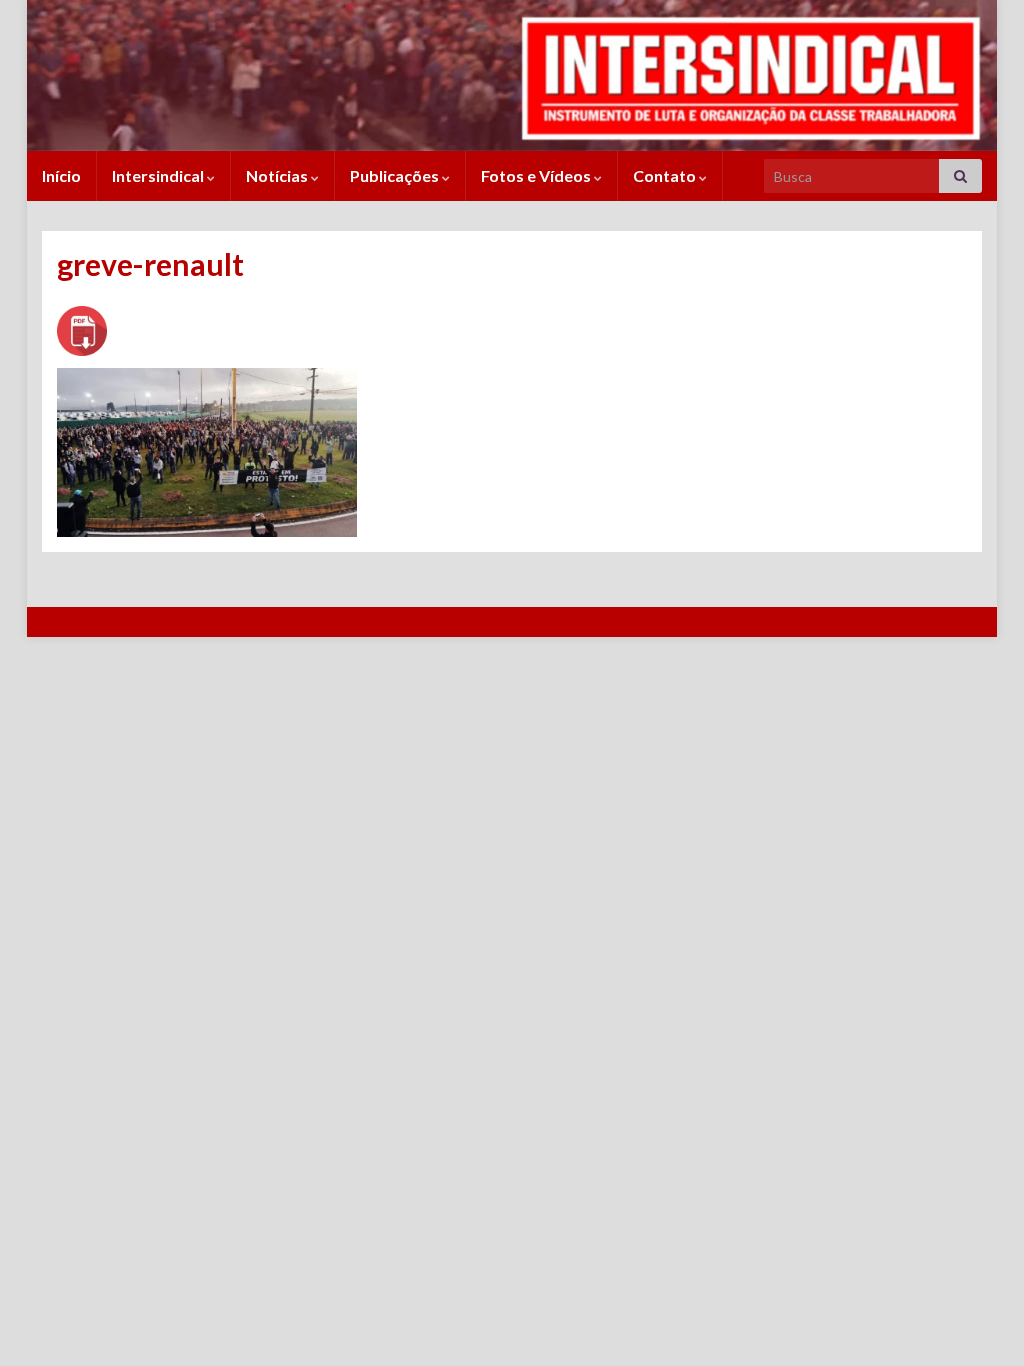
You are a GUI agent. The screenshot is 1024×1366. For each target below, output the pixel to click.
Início (61, 175)
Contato (666, 175)
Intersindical (159, 175)
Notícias (278, 175)
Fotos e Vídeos (537, 175)
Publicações (396, 175)
